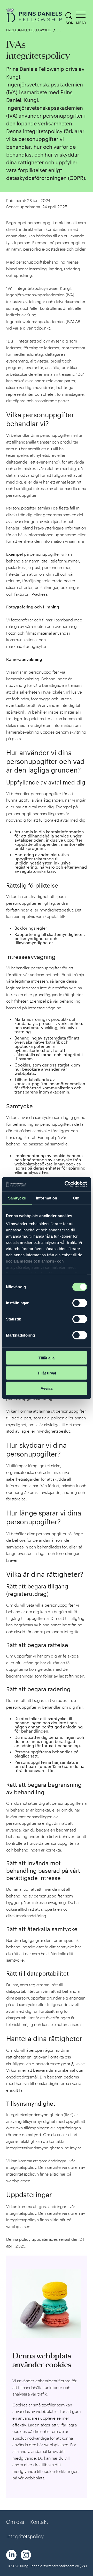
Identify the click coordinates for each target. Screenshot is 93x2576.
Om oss (15, 2522)
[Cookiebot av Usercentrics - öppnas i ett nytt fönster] (66, 1184)
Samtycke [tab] (17, 1198)
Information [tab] (47, 1198)
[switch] (80, 1303)
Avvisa (47, 1388)
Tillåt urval (47, 1373)
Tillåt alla (47, 1358)
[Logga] (35, 16)
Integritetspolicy (25, 2536)
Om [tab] (76, 1198)
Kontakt (39, 2522)
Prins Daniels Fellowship (29, 30)
